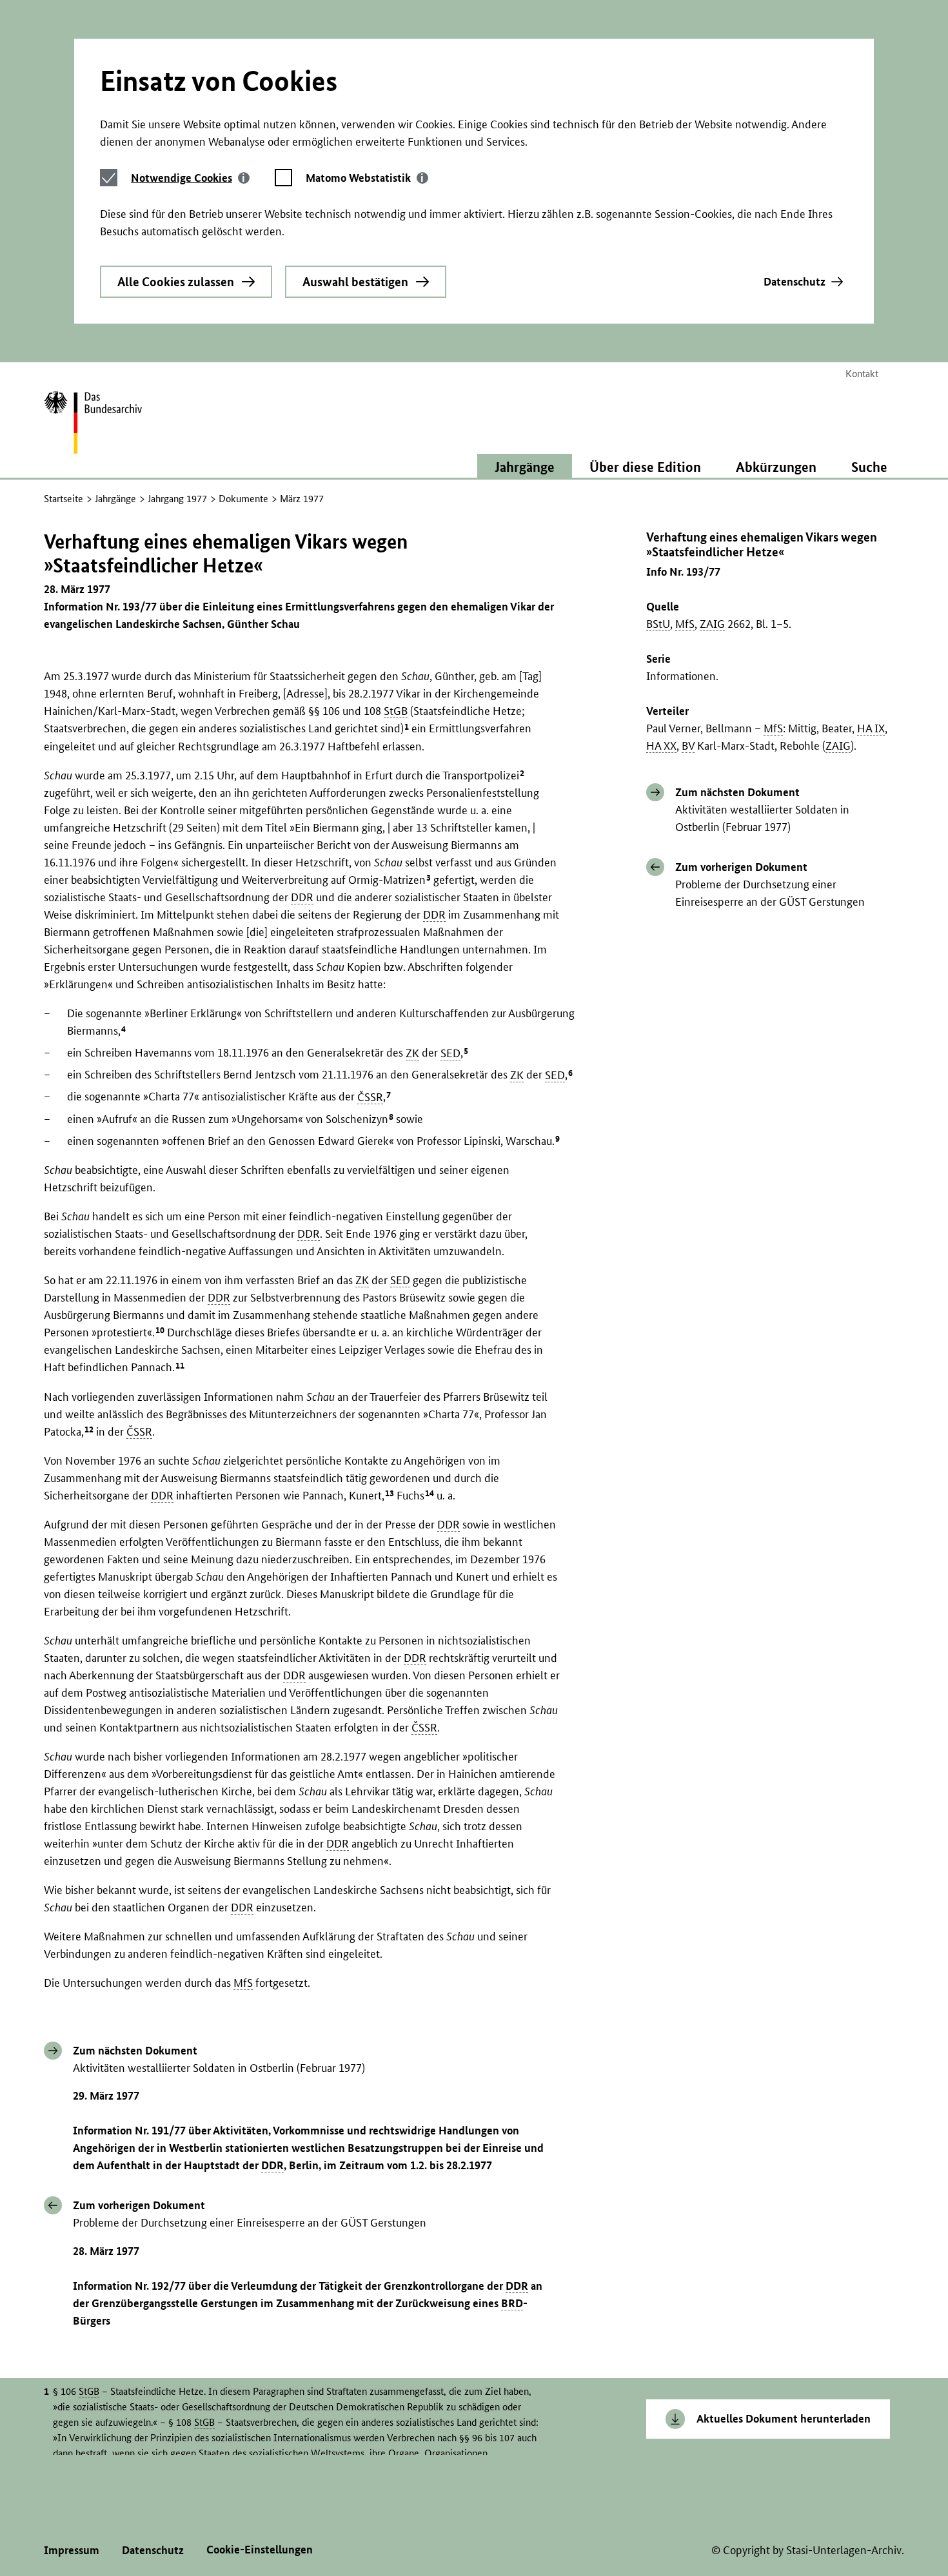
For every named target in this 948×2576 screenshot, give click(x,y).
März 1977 (302, 499)
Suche (869, 467)
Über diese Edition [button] (645, 467)
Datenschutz (795, 281)
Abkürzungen (776, 467)
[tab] (190, 178)
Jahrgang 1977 (177, 499)
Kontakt (862, 374)
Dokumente (243, 499)
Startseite (64, 499)
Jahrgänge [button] (525, 467)
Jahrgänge (115, 499)
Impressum (72, 2550)
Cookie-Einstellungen (260, 2549)
